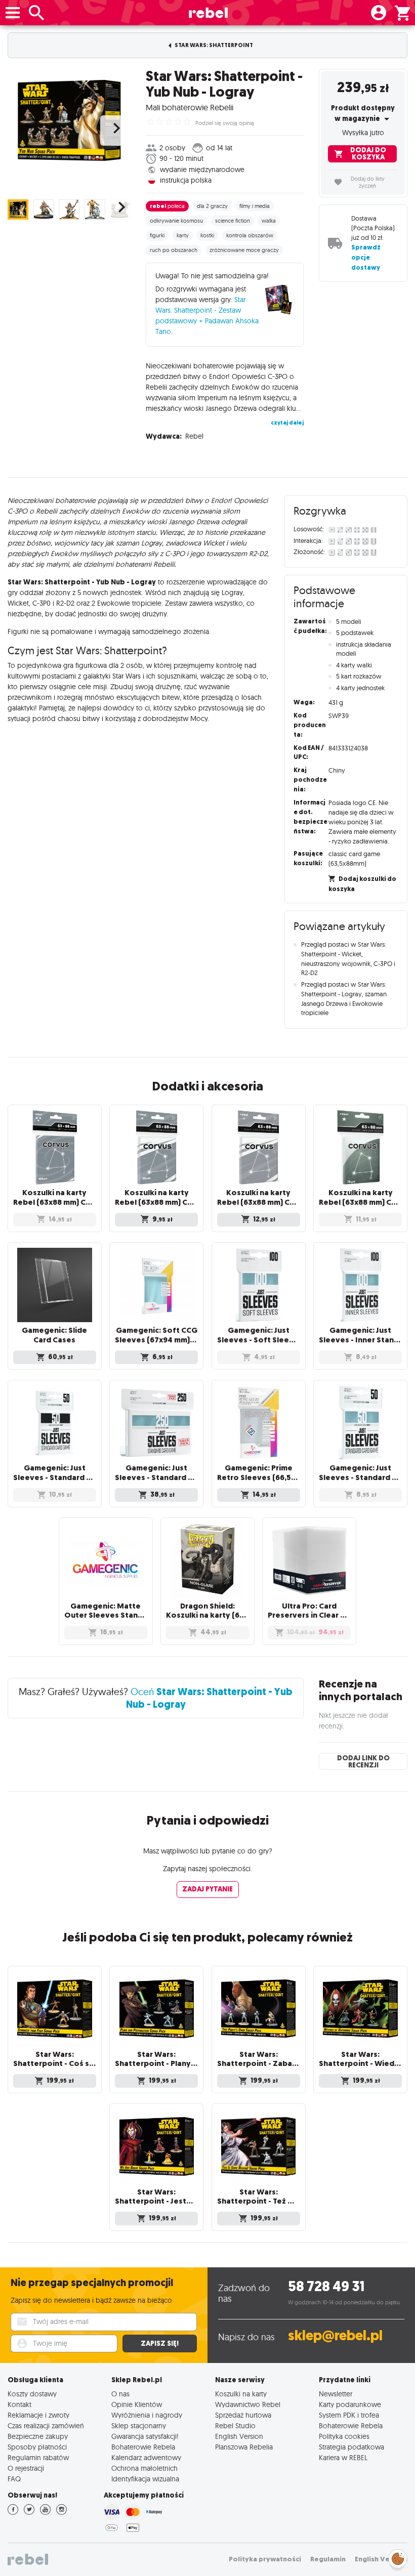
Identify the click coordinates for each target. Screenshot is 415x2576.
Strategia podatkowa (351, 2447)
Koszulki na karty (241, 2394)
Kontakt (19, 2404)
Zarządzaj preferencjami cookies (398, 2557)
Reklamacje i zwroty (38, 2415)
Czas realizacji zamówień (46, 2425)
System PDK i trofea (349, 2415)
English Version (239, 2436)
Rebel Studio (235, 2425)
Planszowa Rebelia (244, 2447)
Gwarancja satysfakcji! (145, 2436)
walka (269, 221)
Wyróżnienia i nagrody (147, 2415)
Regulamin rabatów (38, 2457)
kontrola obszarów (250, 235)
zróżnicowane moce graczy (244, 250)
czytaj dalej (287, 423)
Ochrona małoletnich (144, 2468)
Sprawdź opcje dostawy (366, 257)
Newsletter (336, 2394)
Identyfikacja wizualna (145, 2479)
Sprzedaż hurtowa (243, 2415)
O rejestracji (26, 2468)
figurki (157, 235)
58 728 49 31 (326, 2286)
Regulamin (328, 2559)
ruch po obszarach (174, 250)
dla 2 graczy (212, 206)
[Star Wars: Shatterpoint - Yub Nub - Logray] (69, 120)
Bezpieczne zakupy (38, 2436)
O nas (120, 2394)
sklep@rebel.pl (335, 2335)
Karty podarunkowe (350, 2404)
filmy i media (255, 206)
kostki (207, 235)
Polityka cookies (344, 2436)
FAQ (14, 2479)
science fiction (233, 221)
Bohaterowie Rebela (143, 2447)
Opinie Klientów (137, 2404)
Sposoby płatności (37, 2447)
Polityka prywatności (265, 2559)
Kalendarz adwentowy (146, 2457)
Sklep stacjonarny (139, 2425)
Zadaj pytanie (207, 1889)
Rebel (194, 436)
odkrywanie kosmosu (176, 221)
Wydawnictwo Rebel (248, 2404)
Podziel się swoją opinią (225, 123)
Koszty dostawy (32, 2394)
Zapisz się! (160, 2343)
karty (183, 235)
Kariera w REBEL (343, 2457)
